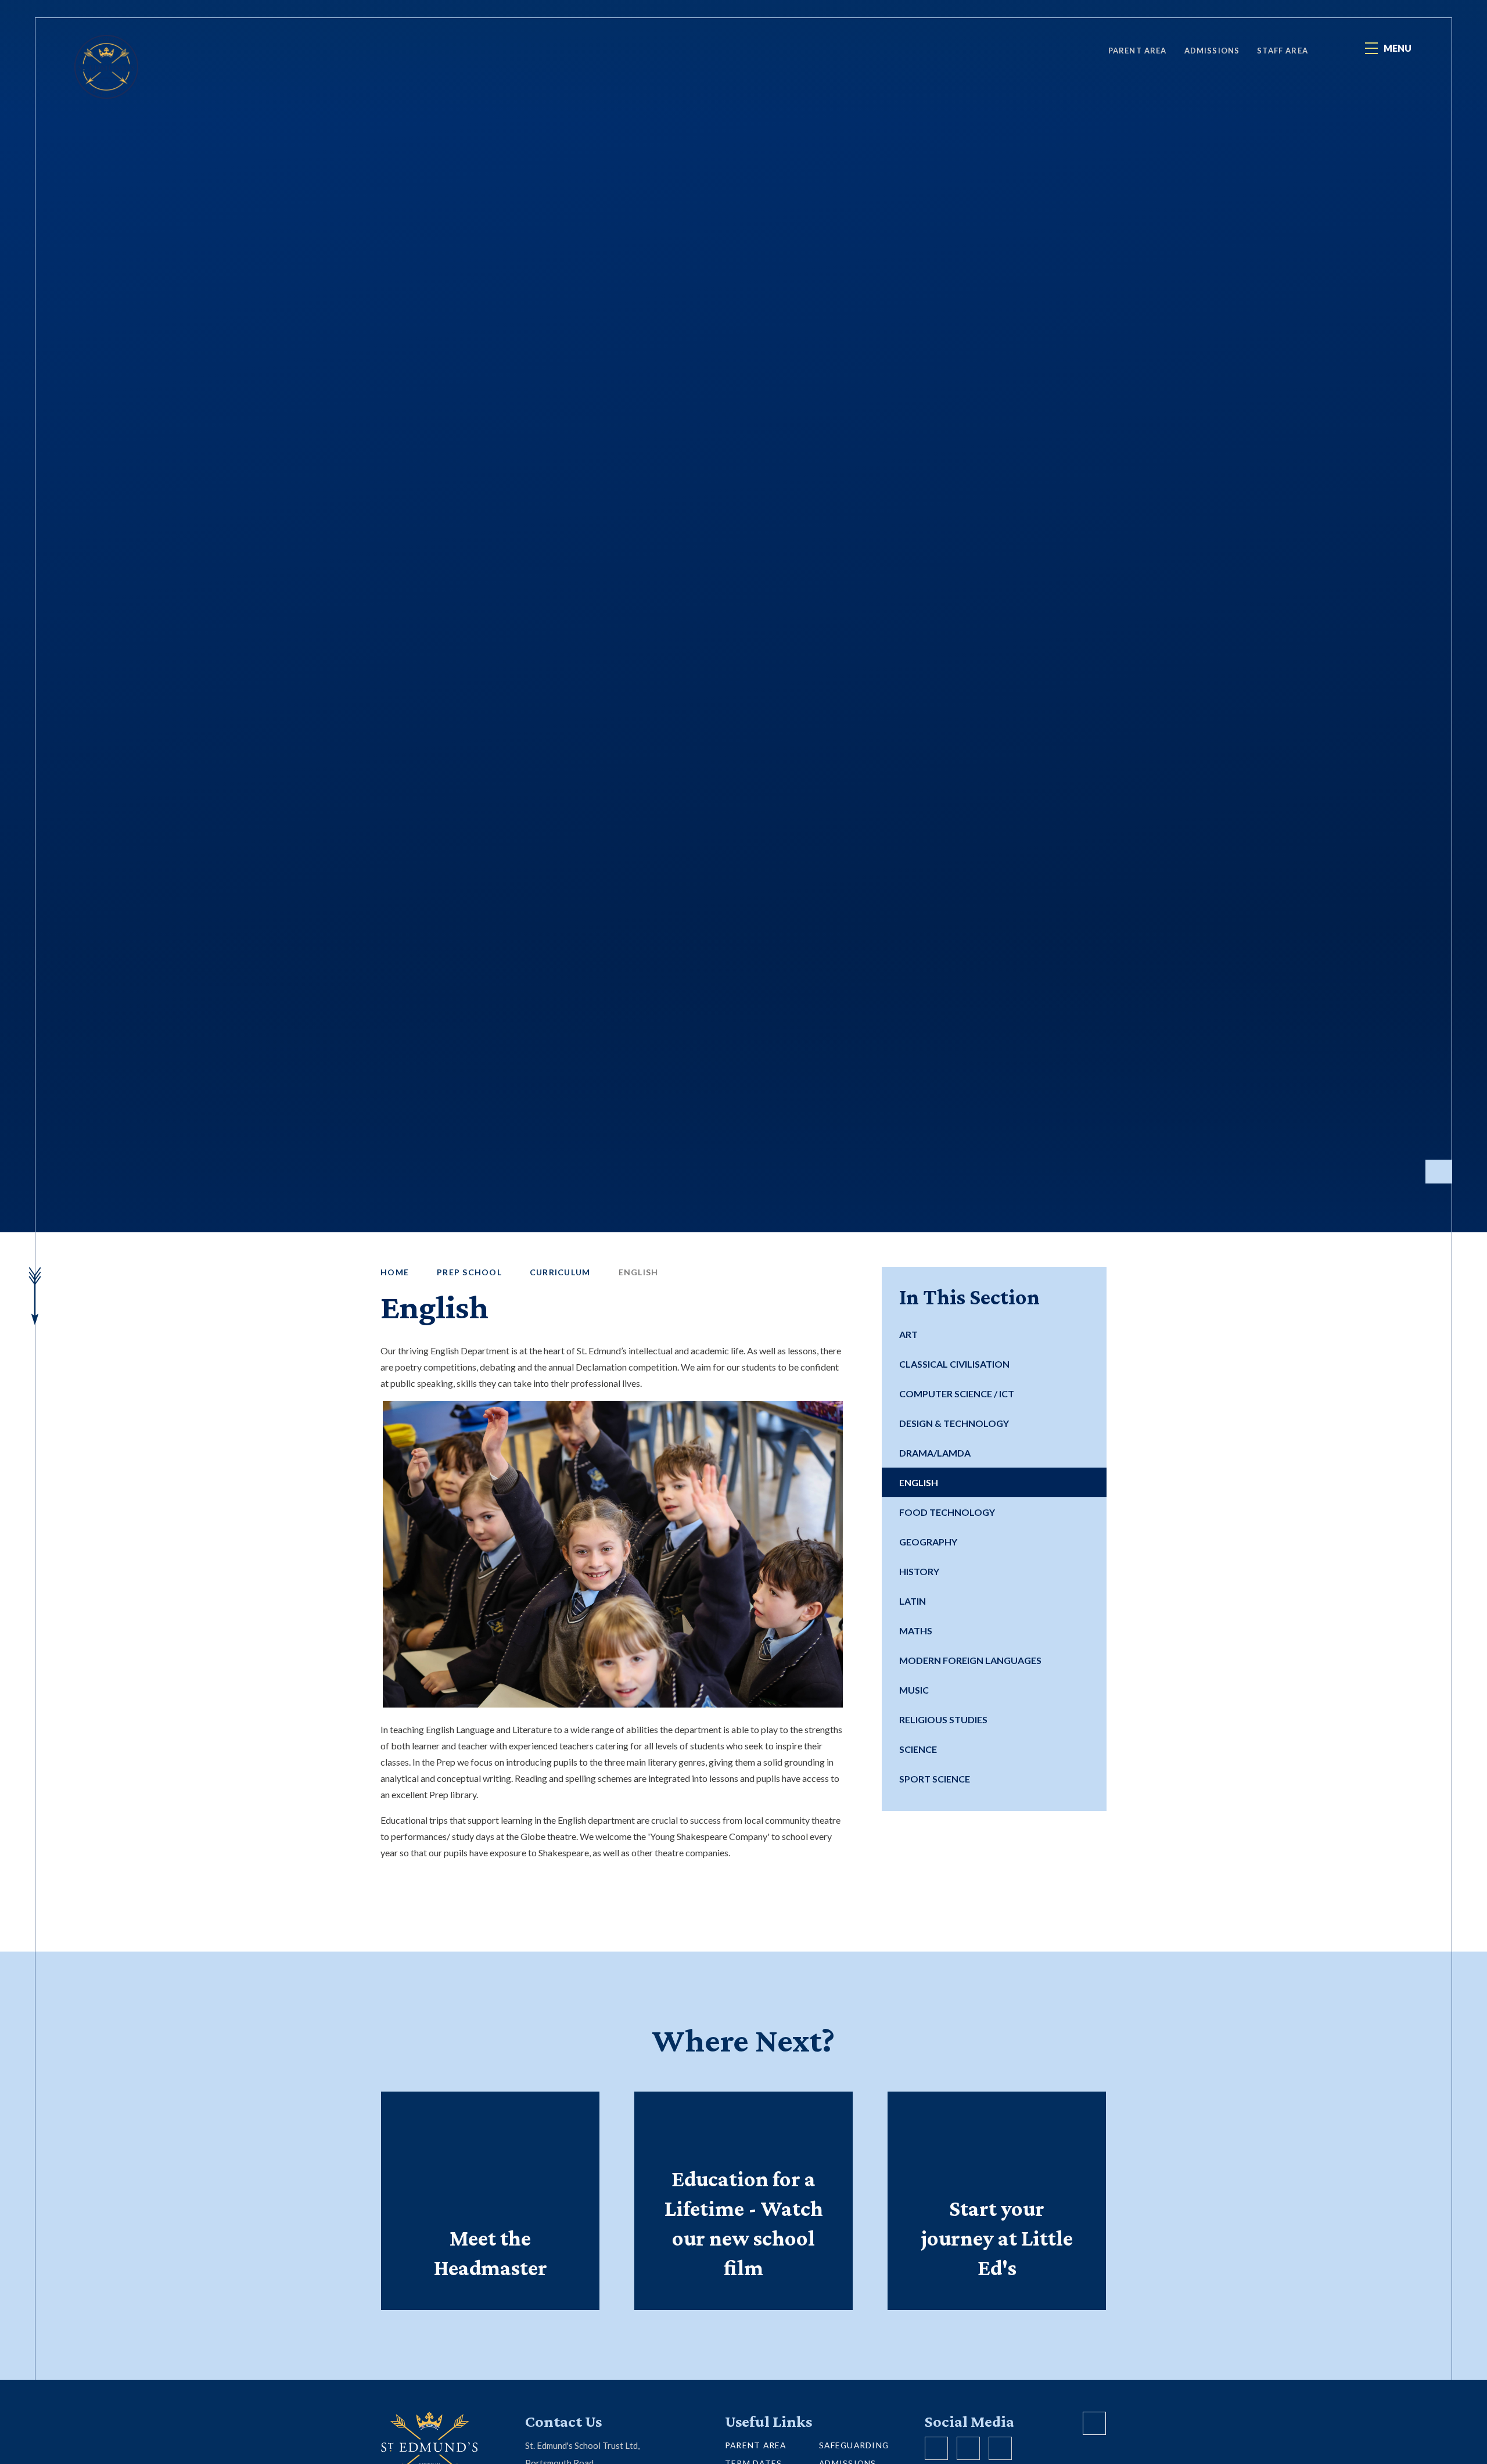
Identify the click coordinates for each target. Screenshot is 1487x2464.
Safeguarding (854, 2445)
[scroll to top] (1094, 2423)
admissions (1212, 51)
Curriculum (560, 1272)
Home (395, 1272)
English (639, 1272)
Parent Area (1138, 51)
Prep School (469, 1272)
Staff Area (1283, 51)
